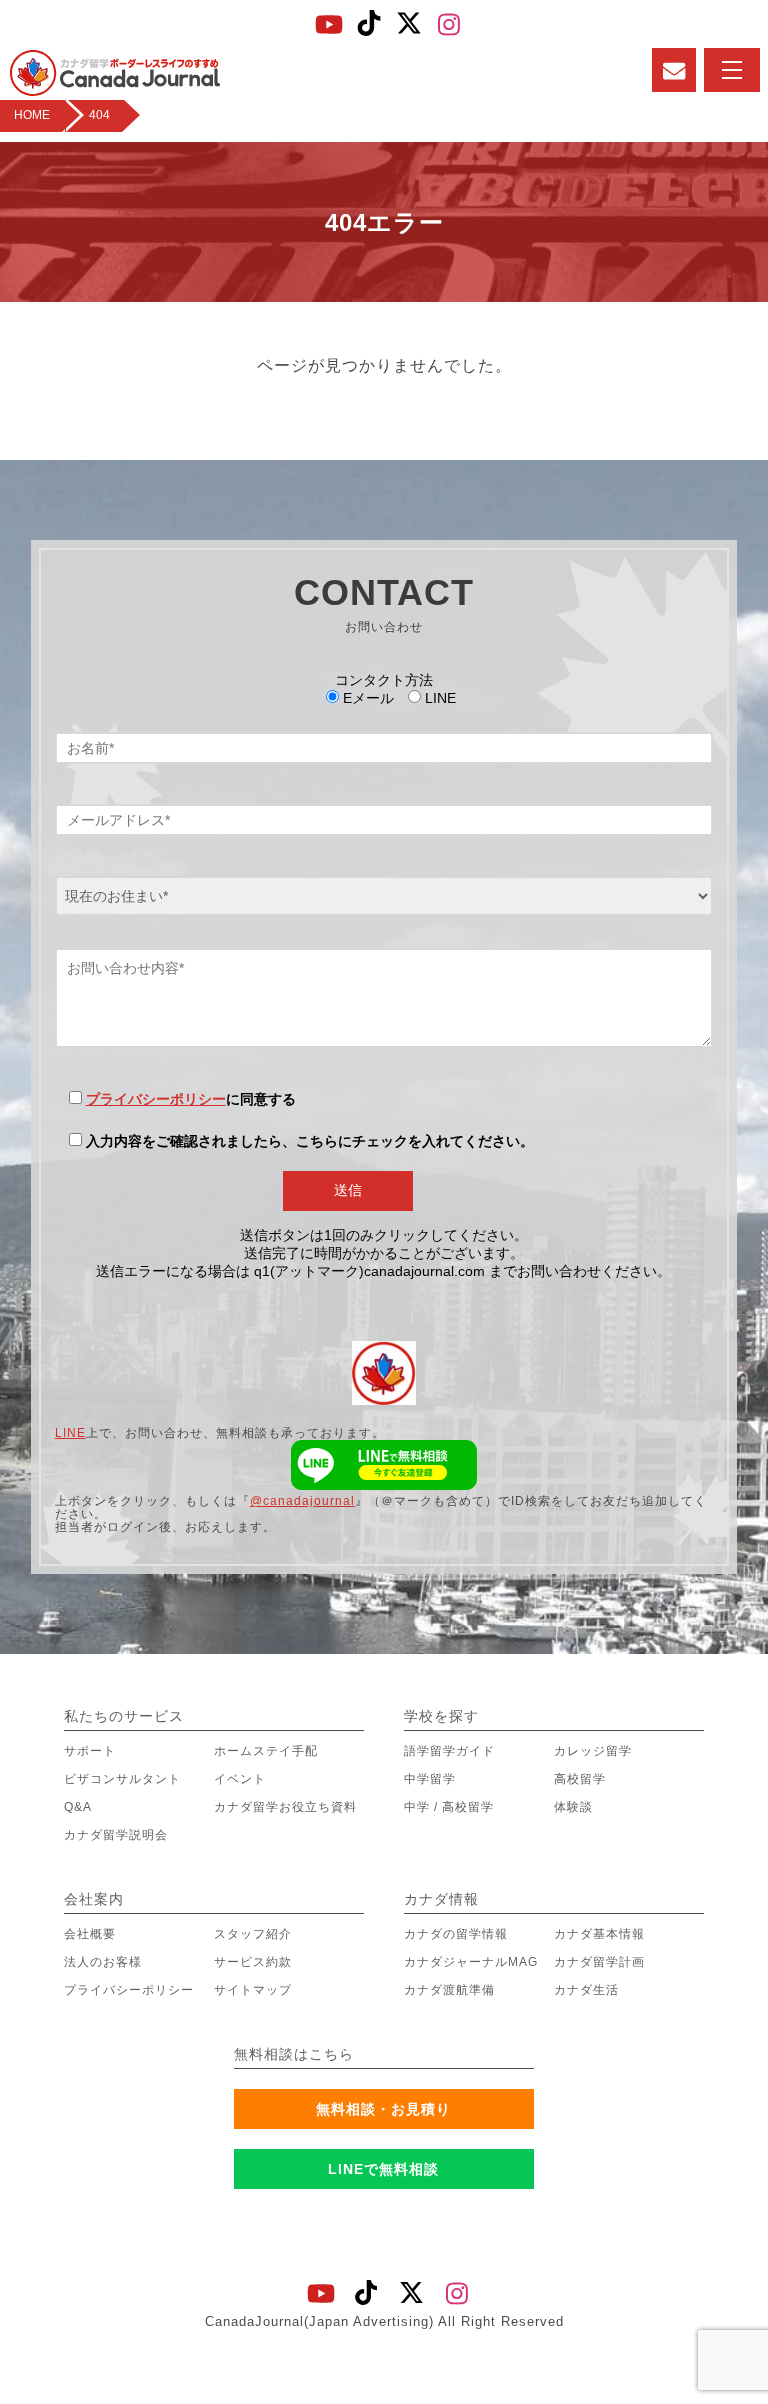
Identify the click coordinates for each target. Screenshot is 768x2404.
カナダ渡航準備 (449, 1990)
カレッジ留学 (593, 1751)
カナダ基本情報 (599, 1934)
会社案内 (94, 1899)
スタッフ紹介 (253, 1934)
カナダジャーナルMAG (471, 1962)
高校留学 (580, 1779)
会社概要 (90, 1934)
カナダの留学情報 (456, 1934)
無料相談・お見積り (383, 2109)
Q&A (78, 1807)
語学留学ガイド (449, 1751)
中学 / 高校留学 (449, 1807)
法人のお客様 (103, 1962)
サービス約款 (253, 1962)
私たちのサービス (124, 1716)
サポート (90, 1751)
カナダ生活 (586, 1990)
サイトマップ (253, 1990)
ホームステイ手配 (266, 1751)
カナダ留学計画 (599, 1962)
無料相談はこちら (294, 2054)
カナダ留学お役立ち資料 (285, 1807)
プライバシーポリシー (156, 1099)
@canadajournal (302, 1501)
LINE (70, 1433)
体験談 (573, 1807)
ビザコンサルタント (122, 1779)
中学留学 (430, 1779)
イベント (240, 1779)
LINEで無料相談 (383, 2169)
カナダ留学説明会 (116, 1835)
